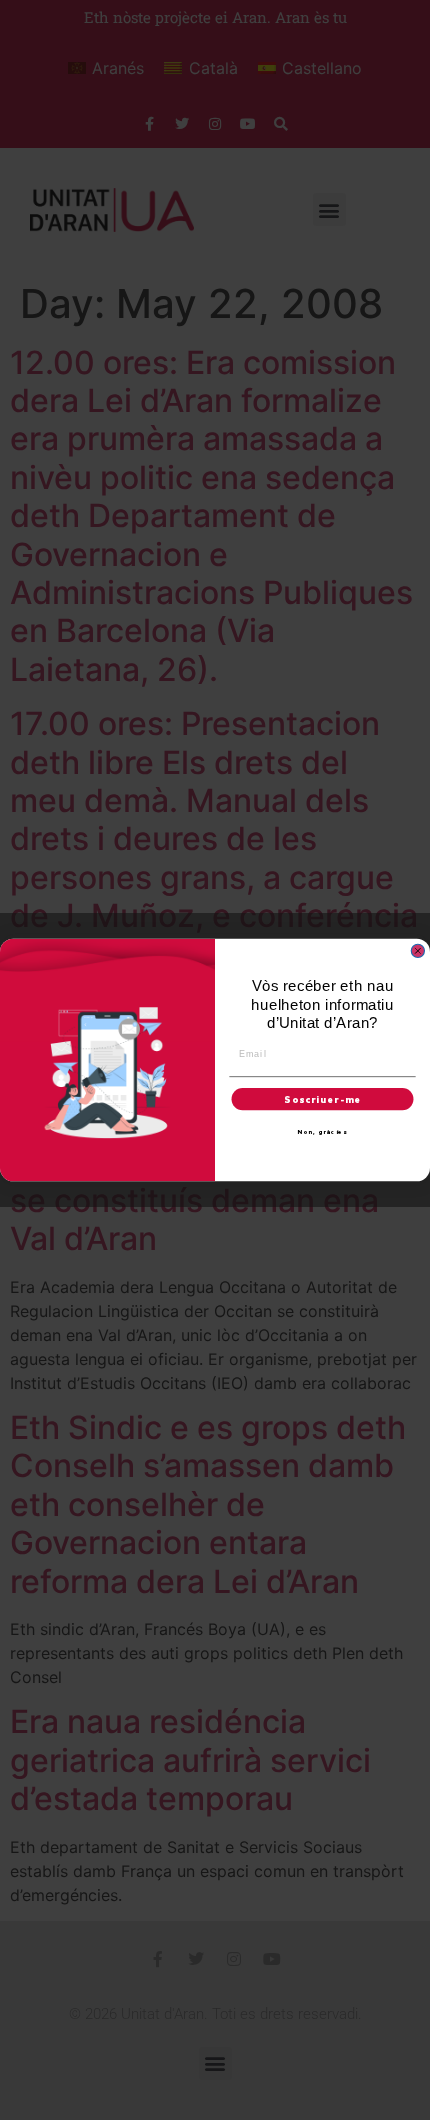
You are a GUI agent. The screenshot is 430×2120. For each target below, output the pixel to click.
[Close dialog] (417, 950)
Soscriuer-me (322, 1098)
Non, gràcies (322, 1132)
